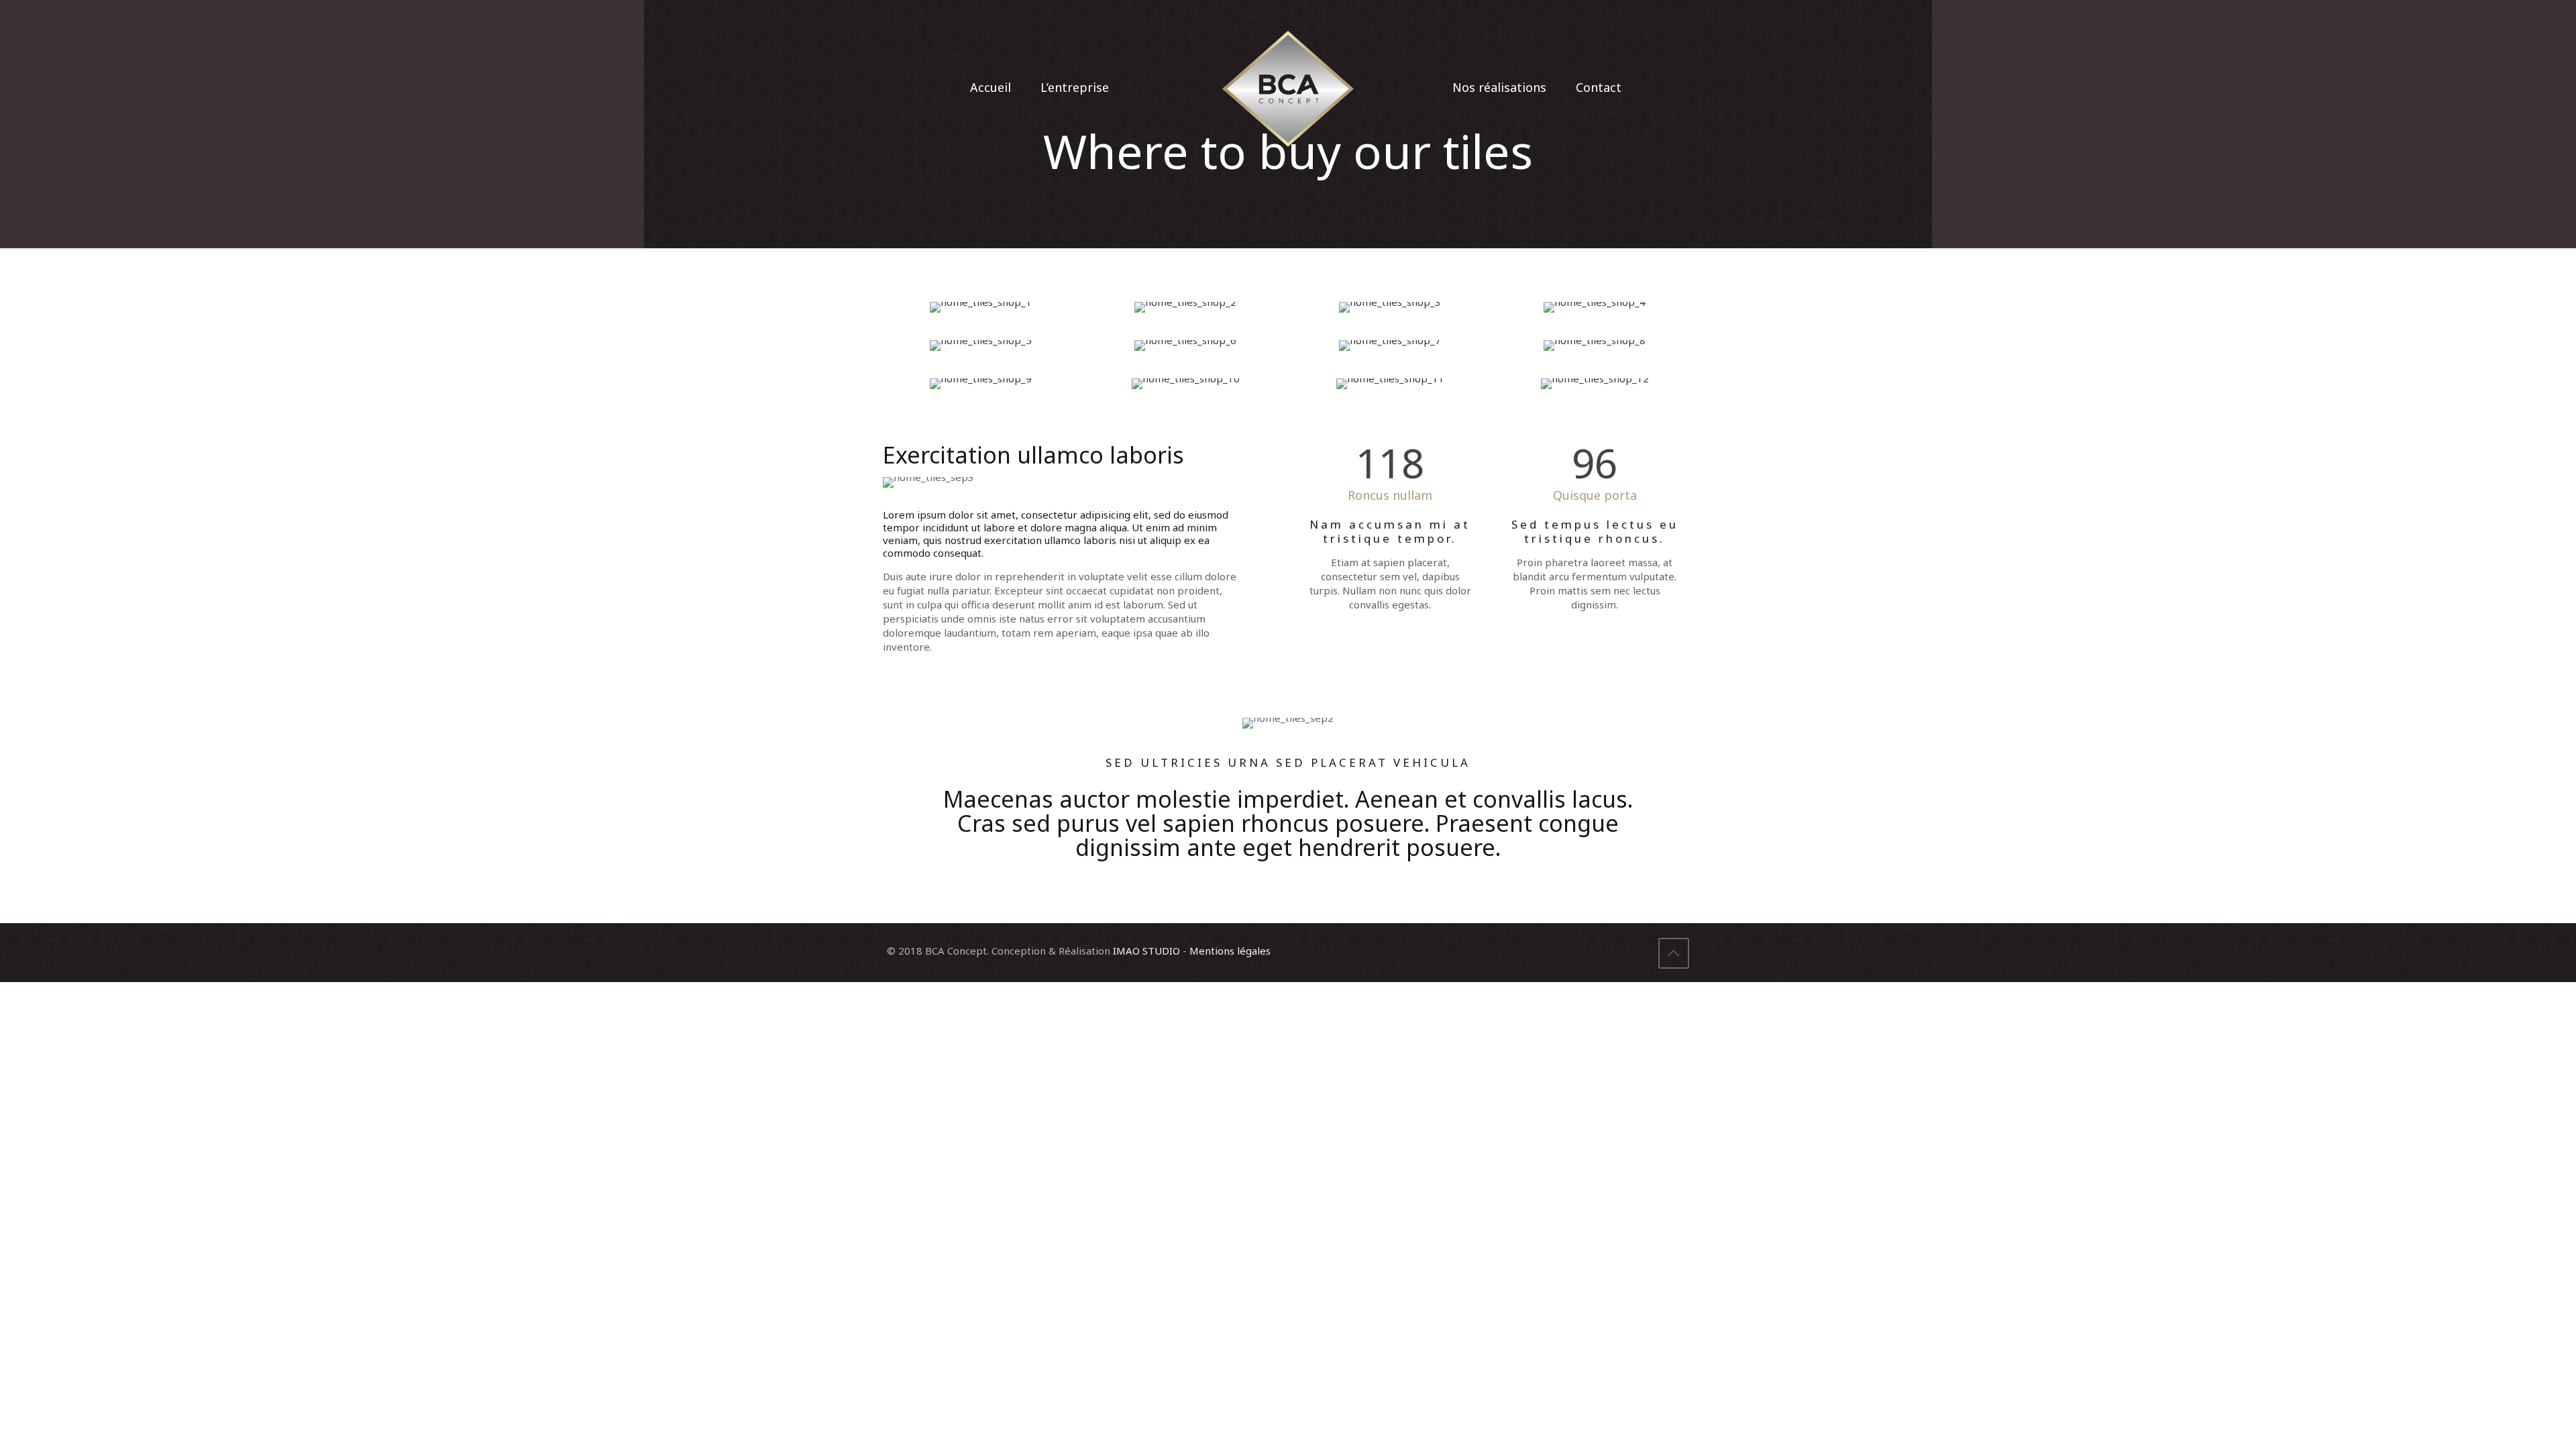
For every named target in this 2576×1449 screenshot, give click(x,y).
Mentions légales (1230, 951)
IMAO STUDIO (1146, 951)
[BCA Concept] (1288, 87)
